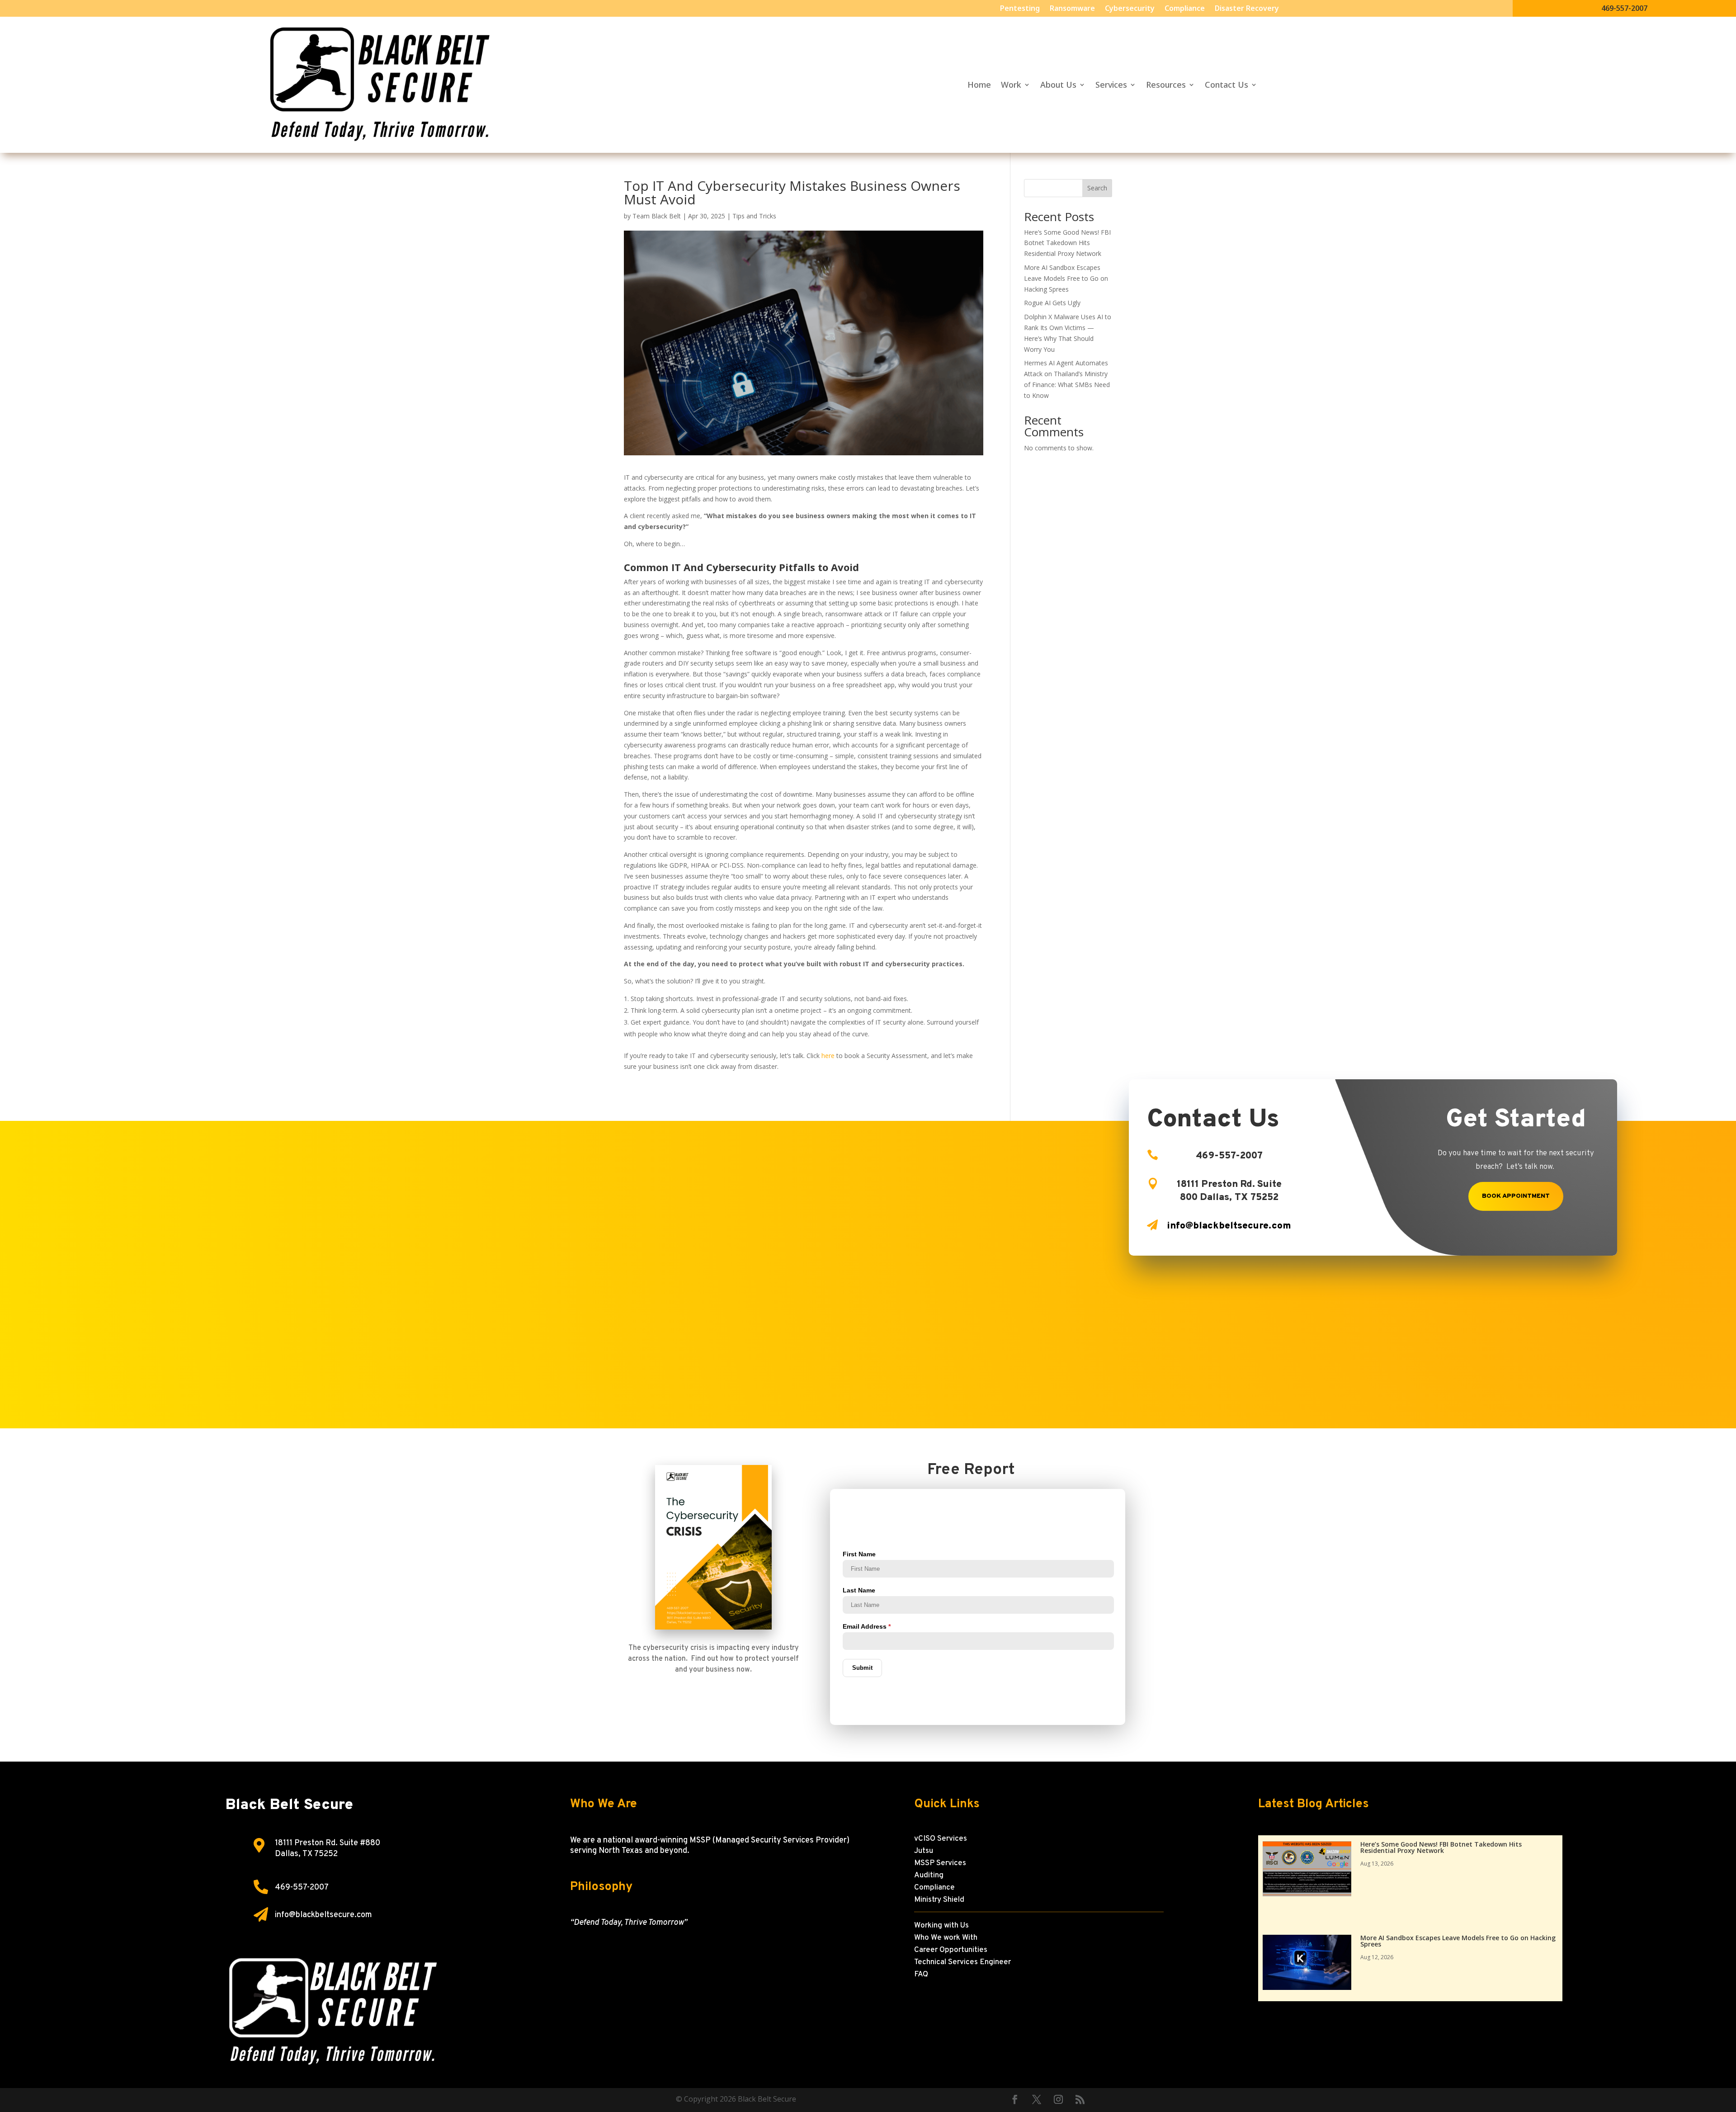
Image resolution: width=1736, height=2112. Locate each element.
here (829, 1056)
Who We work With (946, 1938)
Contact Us (1227, 86)
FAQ (921, 1975)
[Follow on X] (1037, 2099)
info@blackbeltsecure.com (323, 1915)
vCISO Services (941, 1839)
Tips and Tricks (754, 216)
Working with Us (941, 1926)
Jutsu (924, 1851)
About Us (1058, 86)
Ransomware (1072, 9)
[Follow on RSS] (1080, 2099)
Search (1097, 188)
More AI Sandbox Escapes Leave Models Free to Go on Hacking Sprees (1066, 278)
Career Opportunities (951, 1950)
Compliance (1185, 9)
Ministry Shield (939, 1900)
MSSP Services (940, 1863)
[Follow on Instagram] (1058, 2099)
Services (1111, 86)
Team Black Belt (657, 216)
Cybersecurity (1130, 9)
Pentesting (1020, 9)
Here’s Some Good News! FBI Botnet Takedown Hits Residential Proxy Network (1067, 243)
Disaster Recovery (1247, 9)
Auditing (929, 1876)
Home (979, 86)
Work (1011, 86)
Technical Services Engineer (962, 1962)
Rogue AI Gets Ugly (1052, 303)
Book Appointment (1516, 1196)
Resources (1166, 86)
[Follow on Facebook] (1015, 2099)
